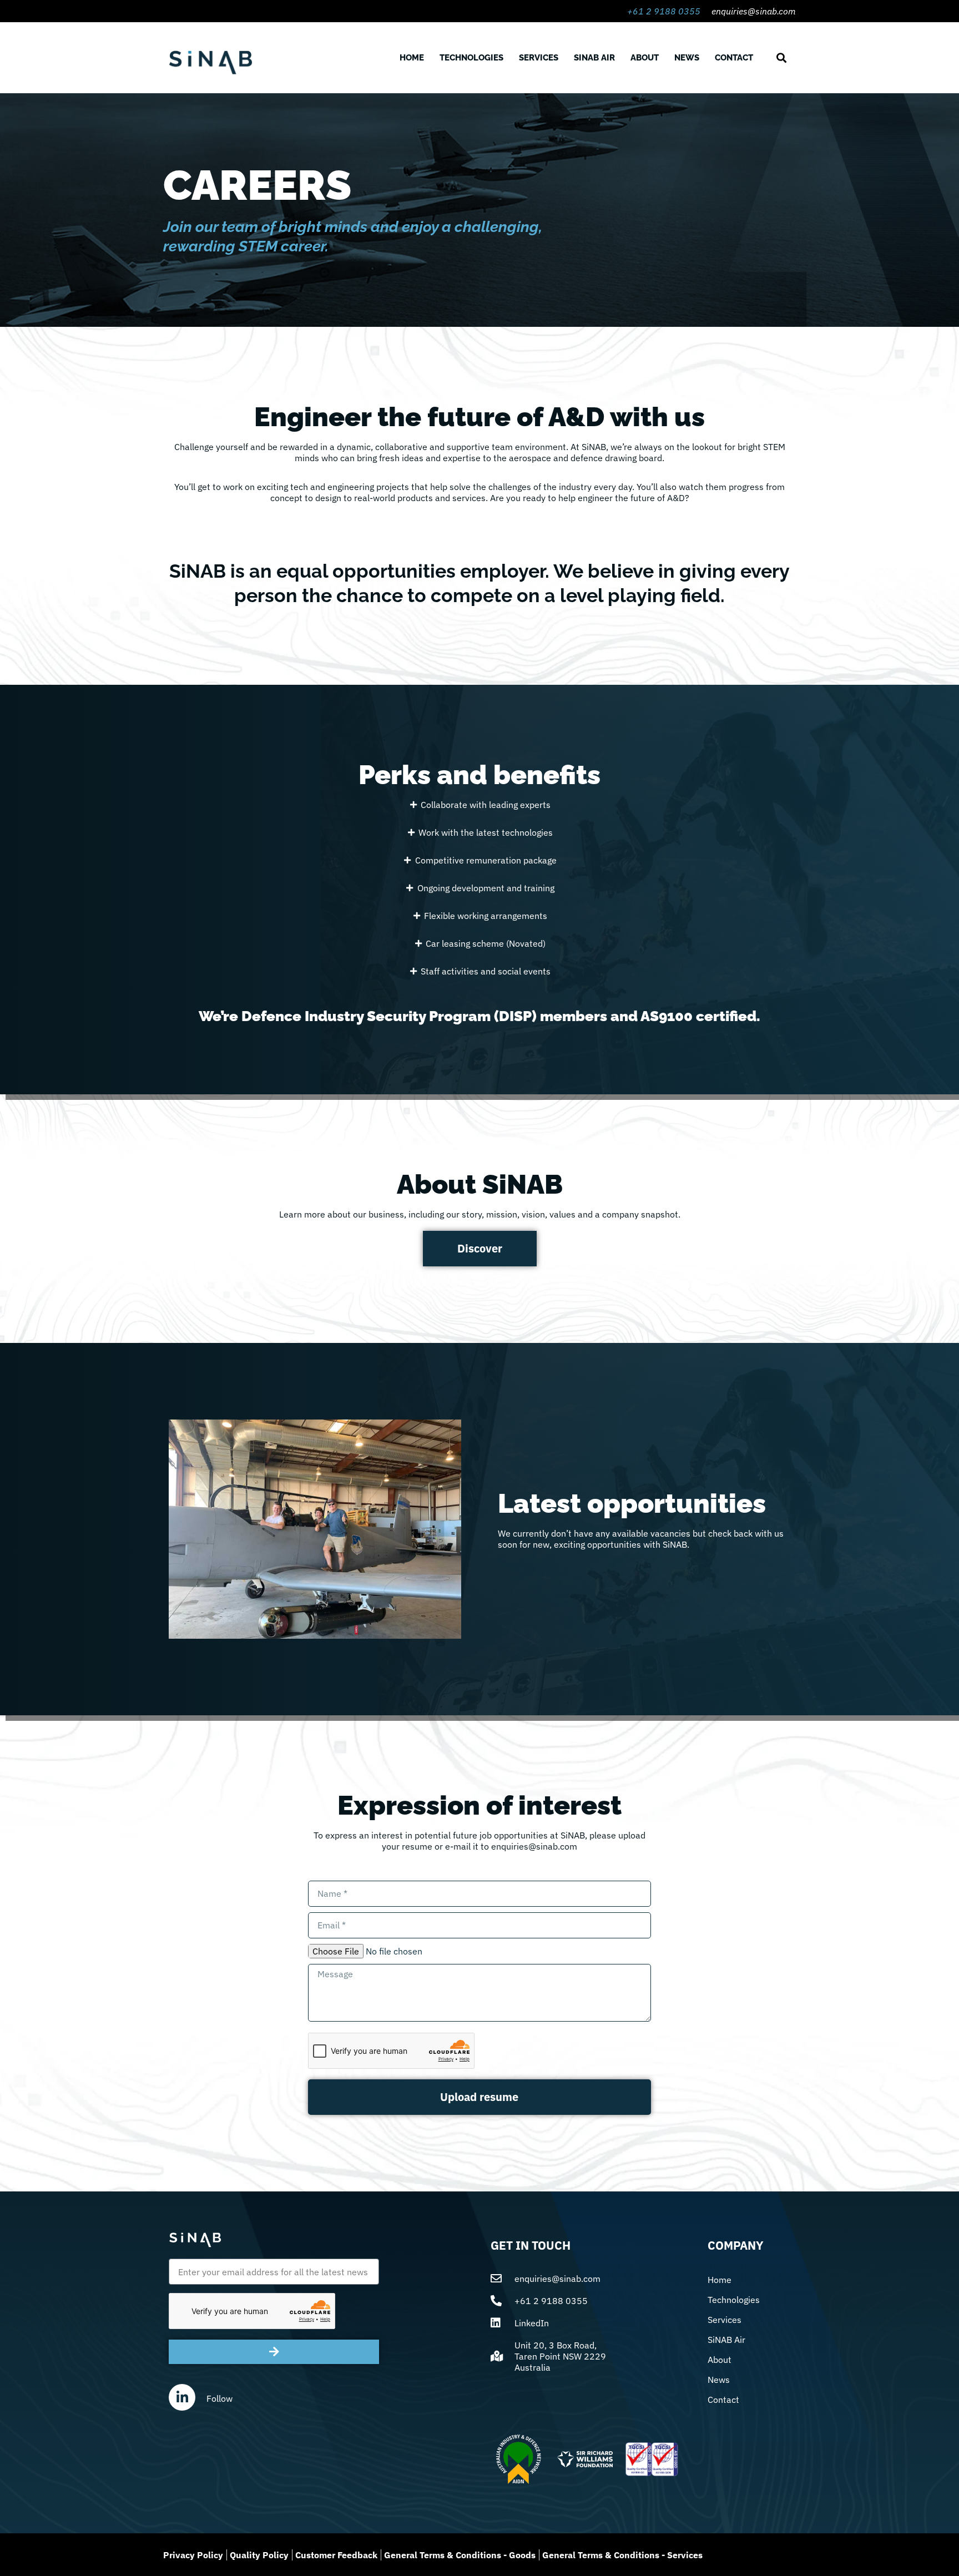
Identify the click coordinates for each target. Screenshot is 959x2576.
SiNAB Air (594, 58)
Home (412, 58)
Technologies (471, 58)
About (645, 58)
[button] (781, 58)
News (687, 58)
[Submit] (274, 2352)
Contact (734, 58)
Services (539, 58)
